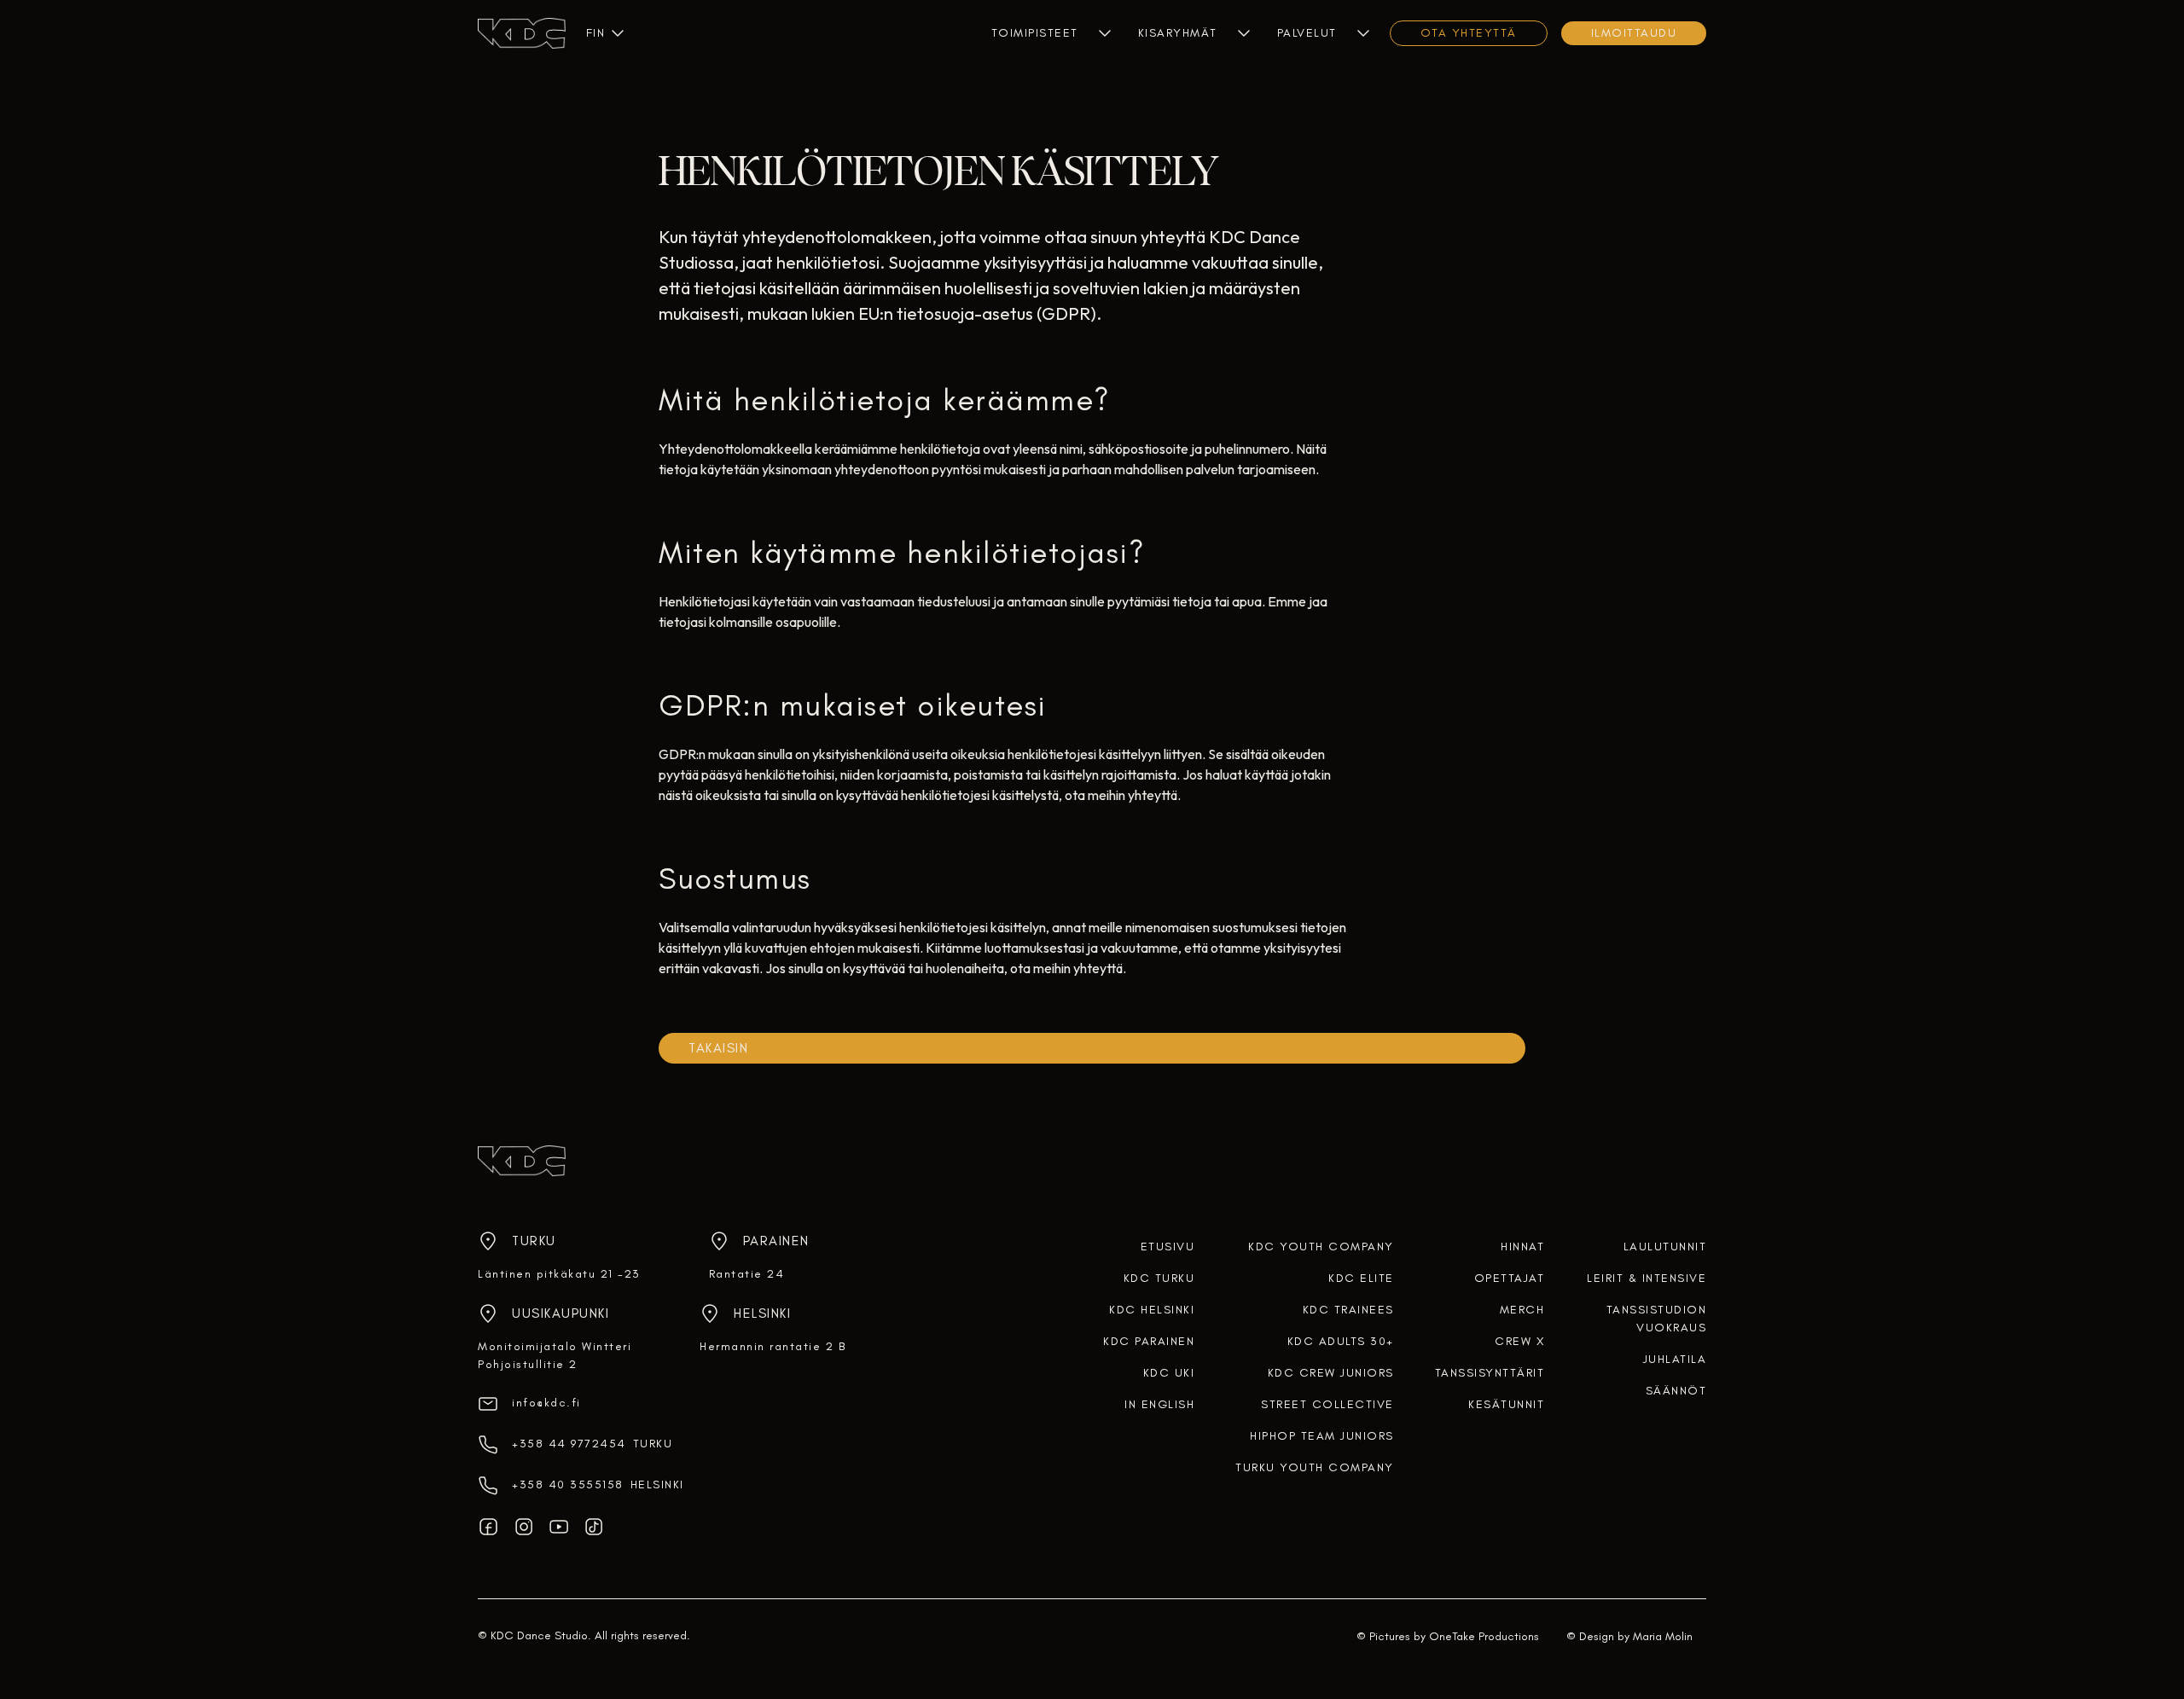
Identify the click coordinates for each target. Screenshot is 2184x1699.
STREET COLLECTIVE (1327, 1404)
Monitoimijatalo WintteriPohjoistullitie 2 (555, 1355)
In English (1159, 1404)
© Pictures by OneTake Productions (1448, 1636)
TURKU (653, 1444)
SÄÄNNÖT (1676, 1391)
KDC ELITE (1361, 1278)
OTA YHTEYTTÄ (1469, 33)
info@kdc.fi (546, 1403)
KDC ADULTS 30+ (1341, 1341)
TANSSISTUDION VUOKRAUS (1656, 1319)
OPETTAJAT (1510, 1278)
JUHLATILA (1675, 1359)
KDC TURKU (1159, 1278)
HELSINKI (657, 1484)
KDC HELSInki (1152, 1310)
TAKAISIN (718, 1048)
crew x (1519, 1341)
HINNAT (1522, 1247)
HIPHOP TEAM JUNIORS (1322, 1436)
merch (1522, 1310)
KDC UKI (1169, 1373)
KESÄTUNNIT (1506, 1404)
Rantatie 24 (747, 1274)
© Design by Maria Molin (1629, 1636)
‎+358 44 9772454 (569, 1444)
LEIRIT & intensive (1647, 1278)
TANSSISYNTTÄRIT (1490, 1373)
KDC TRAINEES (1348, 1310)
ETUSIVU (1168, 1247)
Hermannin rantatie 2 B (773, 1346)
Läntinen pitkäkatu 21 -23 (559, 1274)
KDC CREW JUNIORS (1331, 1373)
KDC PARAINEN (1149, 1341)
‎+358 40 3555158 (568, 1484)
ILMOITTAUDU (1634, 33)
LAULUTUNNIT (1665, 1247)
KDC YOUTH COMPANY (1321, 1247)
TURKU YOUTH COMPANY (1315, 1467)
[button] (595, 33)
